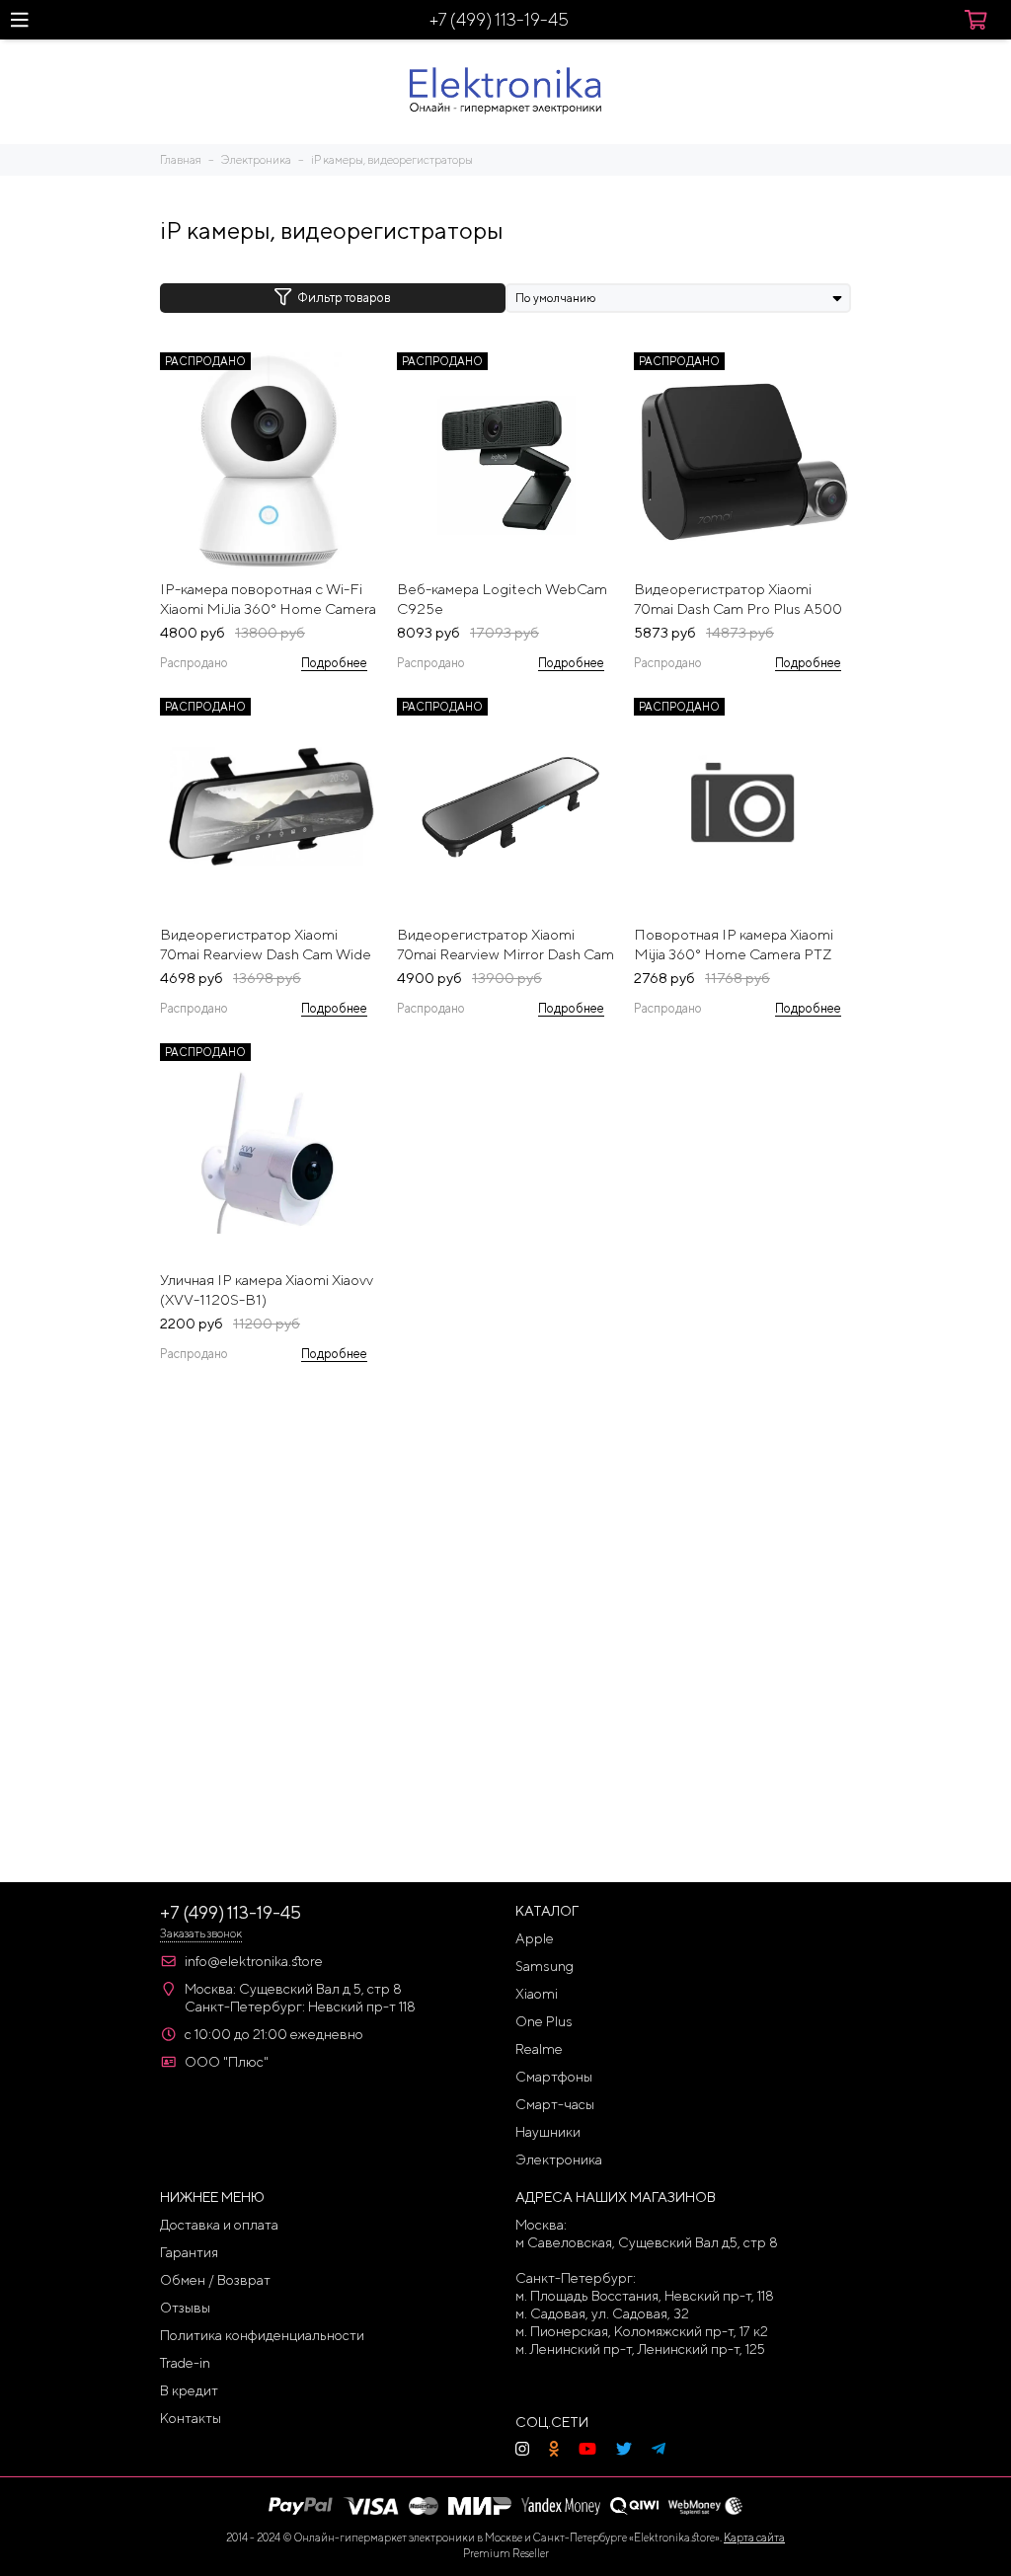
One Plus (544, 2021)
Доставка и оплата (219, 2225)
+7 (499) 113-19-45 (499, 19)
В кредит (189, 2390)
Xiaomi (537, 1994)
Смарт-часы (555, 2104)
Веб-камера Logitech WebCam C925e (502, 599)
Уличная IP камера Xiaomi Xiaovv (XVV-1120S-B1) (267, 1289)
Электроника (559, 2159)
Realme (539, 2049)
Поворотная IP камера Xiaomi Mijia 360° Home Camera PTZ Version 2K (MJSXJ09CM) (734, 945)
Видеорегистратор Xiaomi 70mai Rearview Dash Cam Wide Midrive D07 (266, 945)
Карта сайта (754, 2537)
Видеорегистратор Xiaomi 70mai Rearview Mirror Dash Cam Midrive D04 (505, 945)
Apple (535, 1938)
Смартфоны (554, 2077)
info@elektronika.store (254, 1961)
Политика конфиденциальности (262, 2335)
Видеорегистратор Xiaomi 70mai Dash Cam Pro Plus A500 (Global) (738, 600)
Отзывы (185, 2308)
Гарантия (189, 2252)
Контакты (191, 2418)
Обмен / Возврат (215, 2280)
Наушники (548, 2132)
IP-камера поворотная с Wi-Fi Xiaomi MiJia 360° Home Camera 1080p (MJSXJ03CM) (268, 600)
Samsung (544, 1966)
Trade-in (185, 2363)
